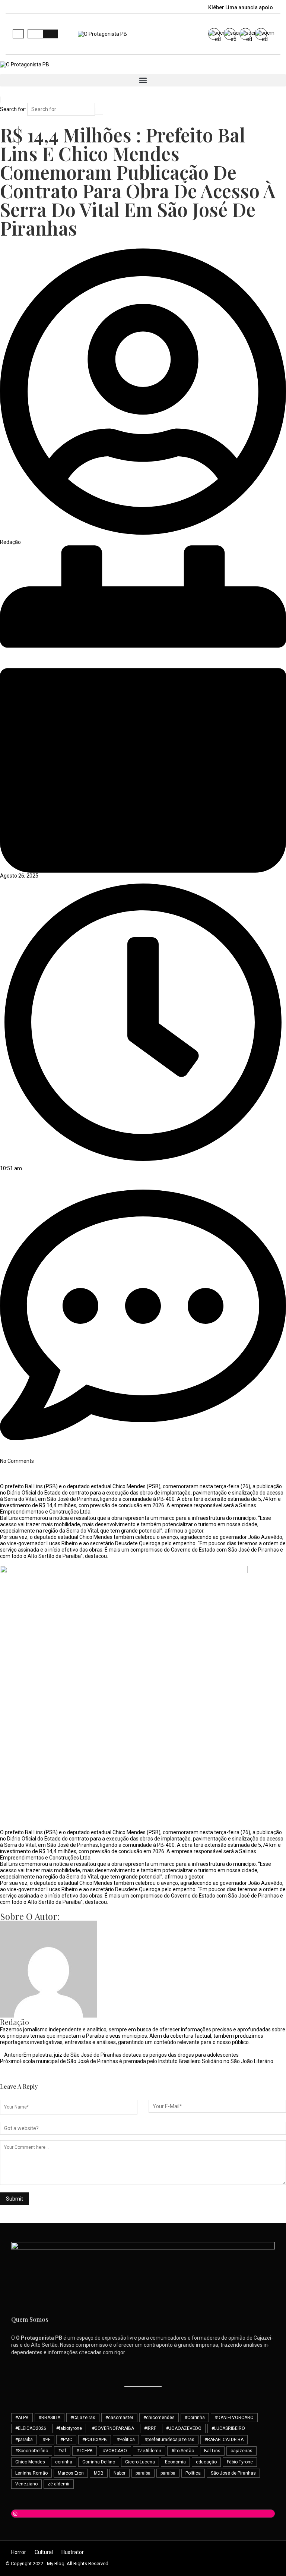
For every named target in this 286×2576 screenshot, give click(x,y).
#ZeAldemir (149, 2451)
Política (193, 2473)
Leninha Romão (31, 2473)
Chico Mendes (30, 2462)
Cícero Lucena (140, 2462)
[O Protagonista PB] (25, 64)
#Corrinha (195, 2418)
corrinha (64, 2462)
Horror (19, 2552)
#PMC (66, 2440)
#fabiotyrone (69, 2428)
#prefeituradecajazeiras (170, 2440)
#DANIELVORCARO (234, 2418)
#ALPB (22, 2418)
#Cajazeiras (83, 2418)
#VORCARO (115, 2451)
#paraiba (24, 2440)
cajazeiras (241, 2451)
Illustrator (73, 2552)
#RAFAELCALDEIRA (224, 2440)
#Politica (126, 2440)
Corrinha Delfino (99, 2462)
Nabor (120, 2473)
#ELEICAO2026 (31, 2428)
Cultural (44, 2552)
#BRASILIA (50, 2418)
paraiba (143, 2473)
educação (206, 2462)
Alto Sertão (183, 2451)
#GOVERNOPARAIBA (113, 2428)
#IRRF (150, 2428)
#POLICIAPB (95, 2440)
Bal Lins (212, 2451)
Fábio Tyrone (240, 2462)
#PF (47, 2440)
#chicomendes (159, 2418)
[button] (18, 34)
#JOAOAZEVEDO (184, 2428)
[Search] (99, 111)
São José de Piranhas (233, 2473)
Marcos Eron (71, 2473)
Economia (175, 2462)
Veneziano (26, 2484)
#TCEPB (85, 2451)
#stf (62, 2451)
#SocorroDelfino (32, 2451)
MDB (99, 2473)
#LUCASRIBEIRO (228, 2428)
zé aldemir (59, 2484)
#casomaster (119, 2418)
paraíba (168, 2473)
